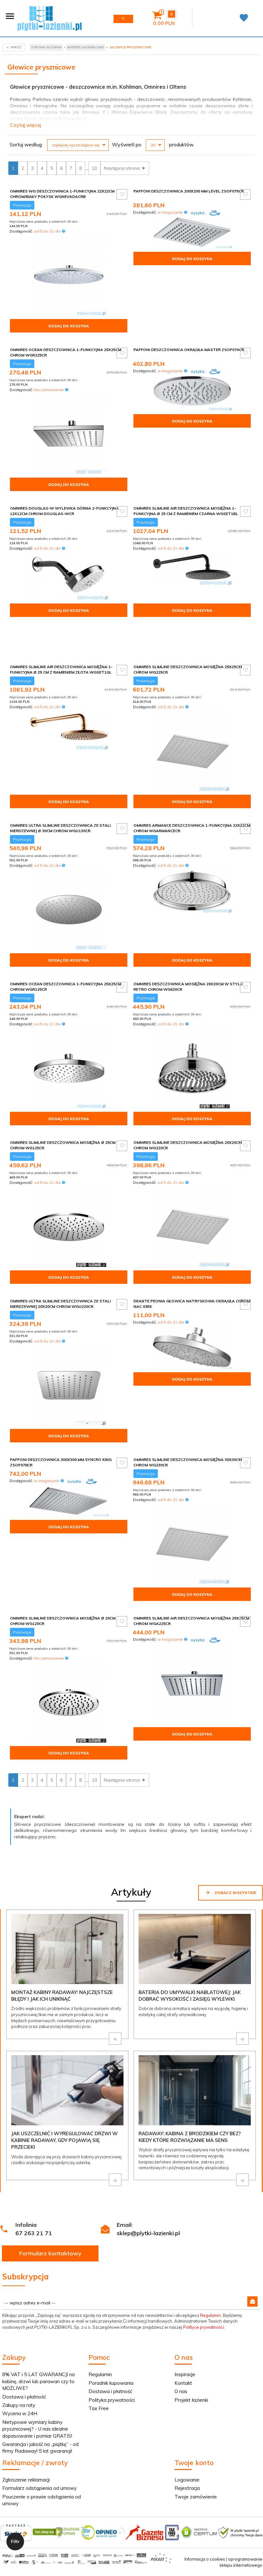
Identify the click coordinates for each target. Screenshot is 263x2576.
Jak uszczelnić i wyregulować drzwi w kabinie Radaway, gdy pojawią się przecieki (64, 2140)
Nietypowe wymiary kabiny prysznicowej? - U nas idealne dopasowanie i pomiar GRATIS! (37, 2429)
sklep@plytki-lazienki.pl (148, 2233)
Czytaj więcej (25, 125)
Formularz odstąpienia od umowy (39, 2488)
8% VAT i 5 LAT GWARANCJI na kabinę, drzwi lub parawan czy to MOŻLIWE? (38, 2381)
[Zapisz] (252, 2301)
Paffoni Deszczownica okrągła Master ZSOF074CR (189, 350)
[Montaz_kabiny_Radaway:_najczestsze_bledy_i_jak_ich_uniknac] (115, 2039)
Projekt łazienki (191, 2400)
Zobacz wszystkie (235, 1893)
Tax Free (99, 2408)
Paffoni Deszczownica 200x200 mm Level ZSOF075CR (189, 191)
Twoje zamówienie (196, 2497)
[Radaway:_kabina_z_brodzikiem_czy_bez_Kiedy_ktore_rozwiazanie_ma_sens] (242, 2180)
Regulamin (211, 2315)
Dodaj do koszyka (69, 326)
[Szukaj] (123, 19)
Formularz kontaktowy (50, 2253)
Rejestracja (187, 2488)
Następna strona (123, 168)
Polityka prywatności (112, 2400)
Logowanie (187, 2480)
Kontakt (183, 2383)
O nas (181, 2391)
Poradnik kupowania (111, 2383)
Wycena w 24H (20, 2413)
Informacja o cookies (205, 2559)
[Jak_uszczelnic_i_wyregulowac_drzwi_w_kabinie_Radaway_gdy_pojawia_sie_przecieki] (115, 2180)
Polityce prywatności (204, 2327)
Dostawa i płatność (24, 2397)
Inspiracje (185, 2374)
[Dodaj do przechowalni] (122, 194)
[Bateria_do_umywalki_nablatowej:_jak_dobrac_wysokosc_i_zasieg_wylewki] (242, 2039)
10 (94, 168)
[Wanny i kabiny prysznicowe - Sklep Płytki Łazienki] (50, 18)
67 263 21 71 (34, 2233)
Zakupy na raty (19, 2405)
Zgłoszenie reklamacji (26, 2480)
